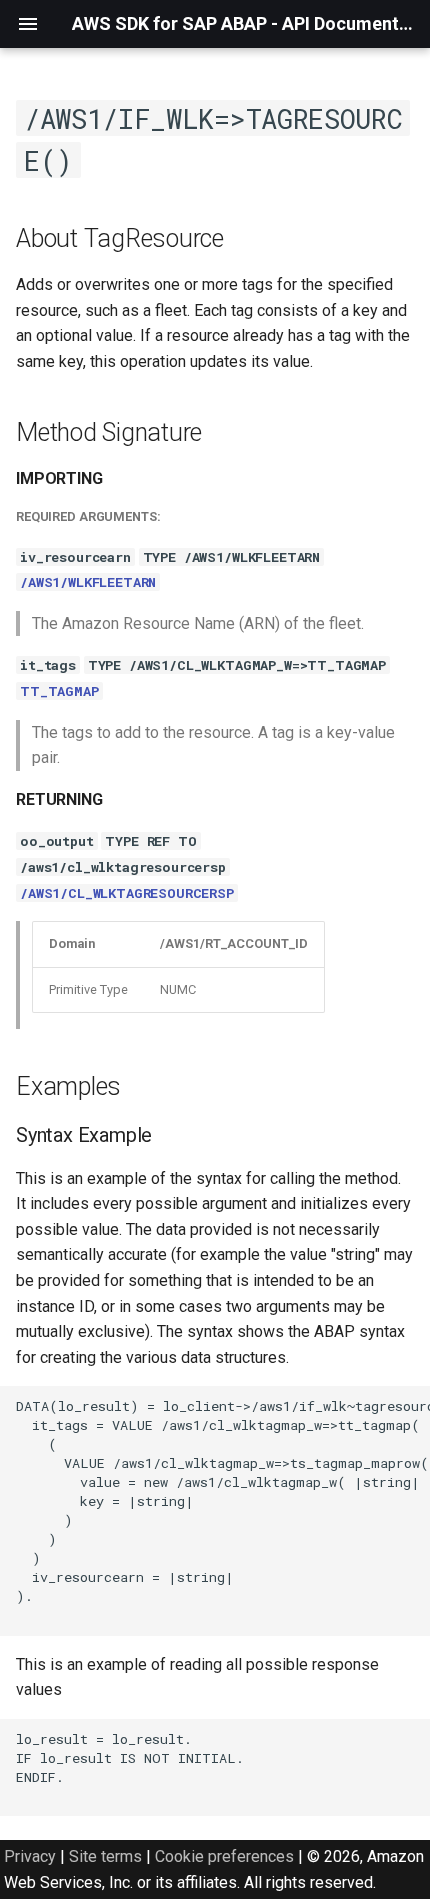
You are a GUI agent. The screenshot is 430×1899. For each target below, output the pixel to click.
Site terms (105, 1856)
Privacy (30, 1856)
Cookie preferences (224, 1856)
